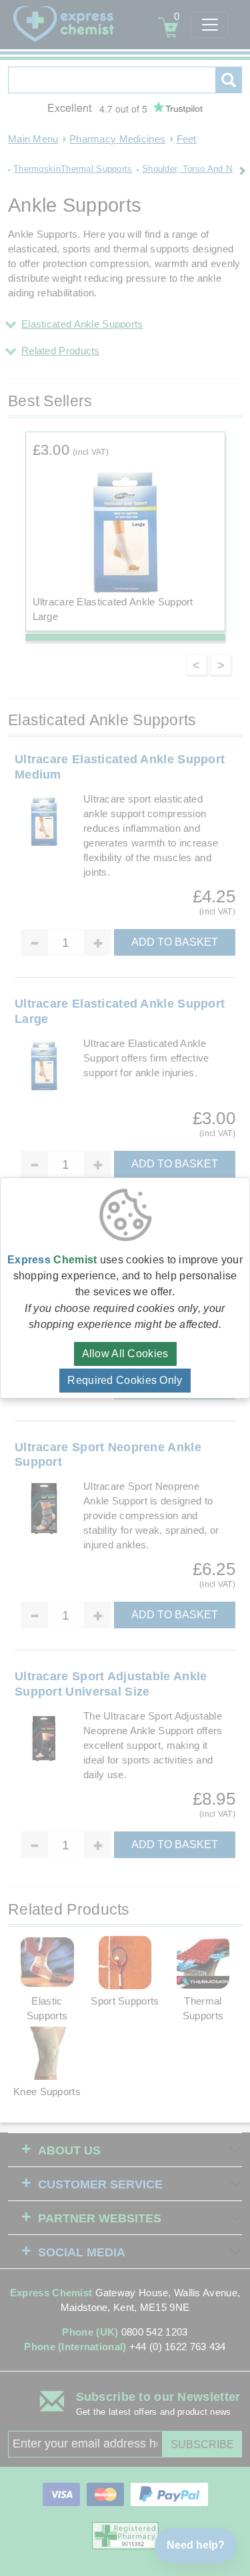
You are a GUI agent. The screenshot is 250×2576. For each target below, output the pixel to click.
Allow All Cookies (125, 1354)
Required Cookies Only (125, 1380)
